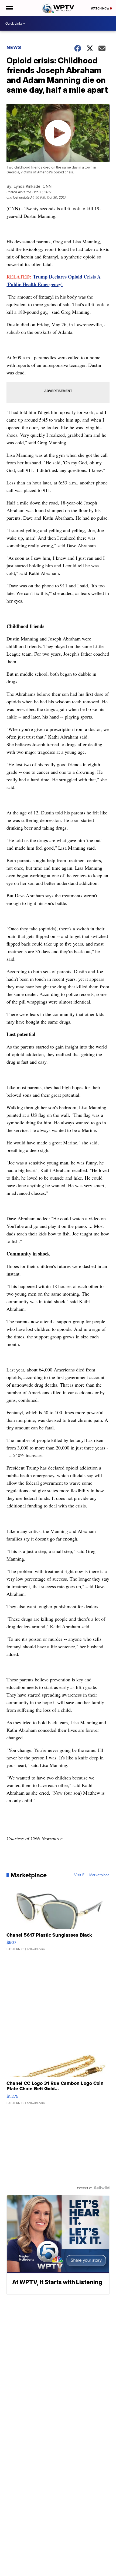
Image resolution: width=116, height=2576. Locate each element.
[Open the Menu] (9, 8)
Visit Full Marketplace (92, 1875)
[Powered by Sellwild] (102, 2188)
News (14, 47)
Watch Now (100, 8)
